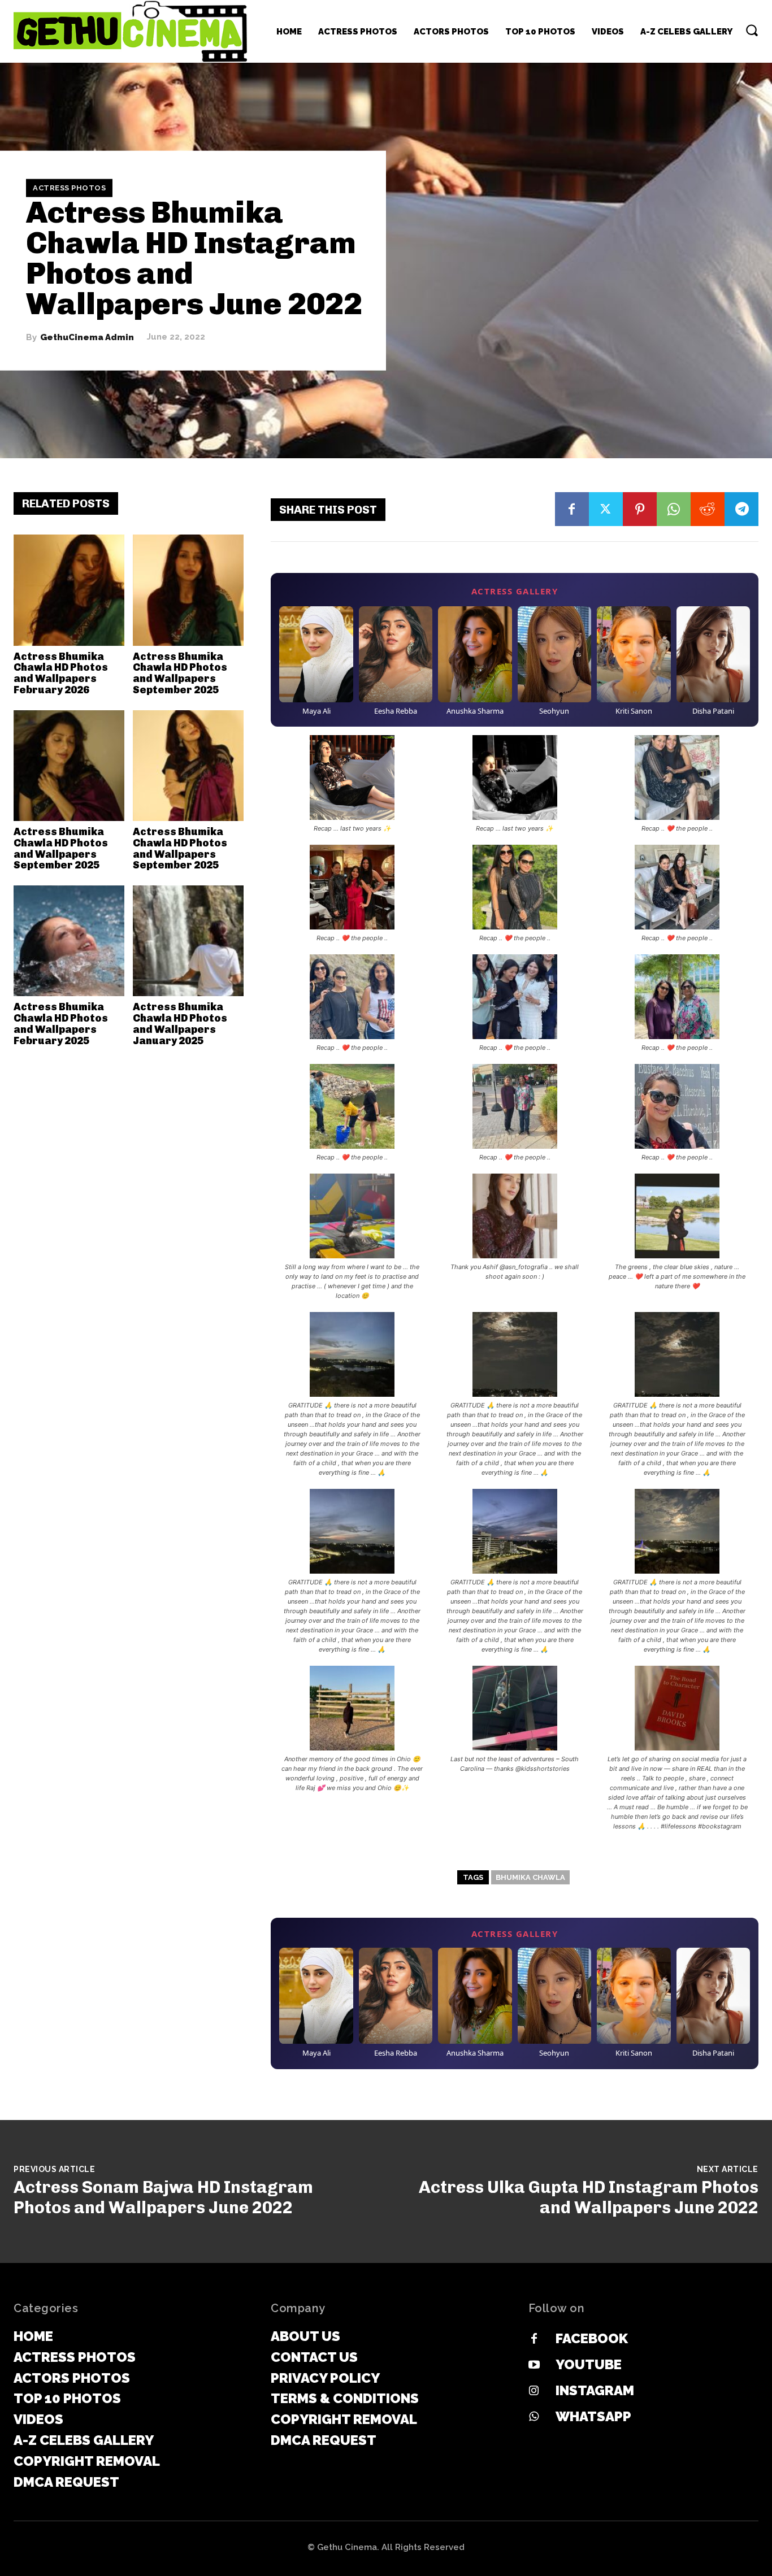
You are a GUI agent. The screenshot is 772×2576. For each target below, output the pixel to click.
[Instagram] (534, 2391)
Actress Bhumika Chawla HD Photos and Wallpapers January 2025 (180, 1024)
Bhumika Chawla (530, 1877)
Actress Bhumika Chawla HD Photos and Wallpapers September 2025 (180, 673)
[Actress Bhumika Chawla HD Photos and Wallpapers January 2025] (188, 941)
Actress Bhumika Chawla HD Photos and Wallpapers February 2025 (61, 1024)
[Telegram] (741, 509)
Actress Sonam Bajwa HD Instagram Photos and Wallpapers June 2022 (163, 2197)
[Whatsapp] (534, 2417)
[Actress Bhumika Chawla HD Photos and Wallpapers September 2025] (188, 590)
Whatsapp (593, 2416)
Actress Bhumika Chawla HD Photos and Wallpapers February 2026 (61, 673)
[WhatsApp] (674, 509)
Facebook (592, 2338)
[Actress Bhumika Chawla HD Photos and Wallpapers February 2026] (69, 590)
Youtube (589, 2364)
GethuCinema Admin (87, 337)
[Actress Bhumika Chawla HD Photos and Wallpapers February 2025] (69, 941)
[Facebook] (572, 509)
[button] (752, 30)
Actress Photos (69, 188)
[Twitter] (606, 509)
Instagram (595, 2390)
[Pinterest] (640, 509)
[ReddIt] (708, 509)
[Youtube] (534, 2365)
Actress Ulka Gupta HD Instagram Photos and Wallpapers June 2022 (589, 2197)
